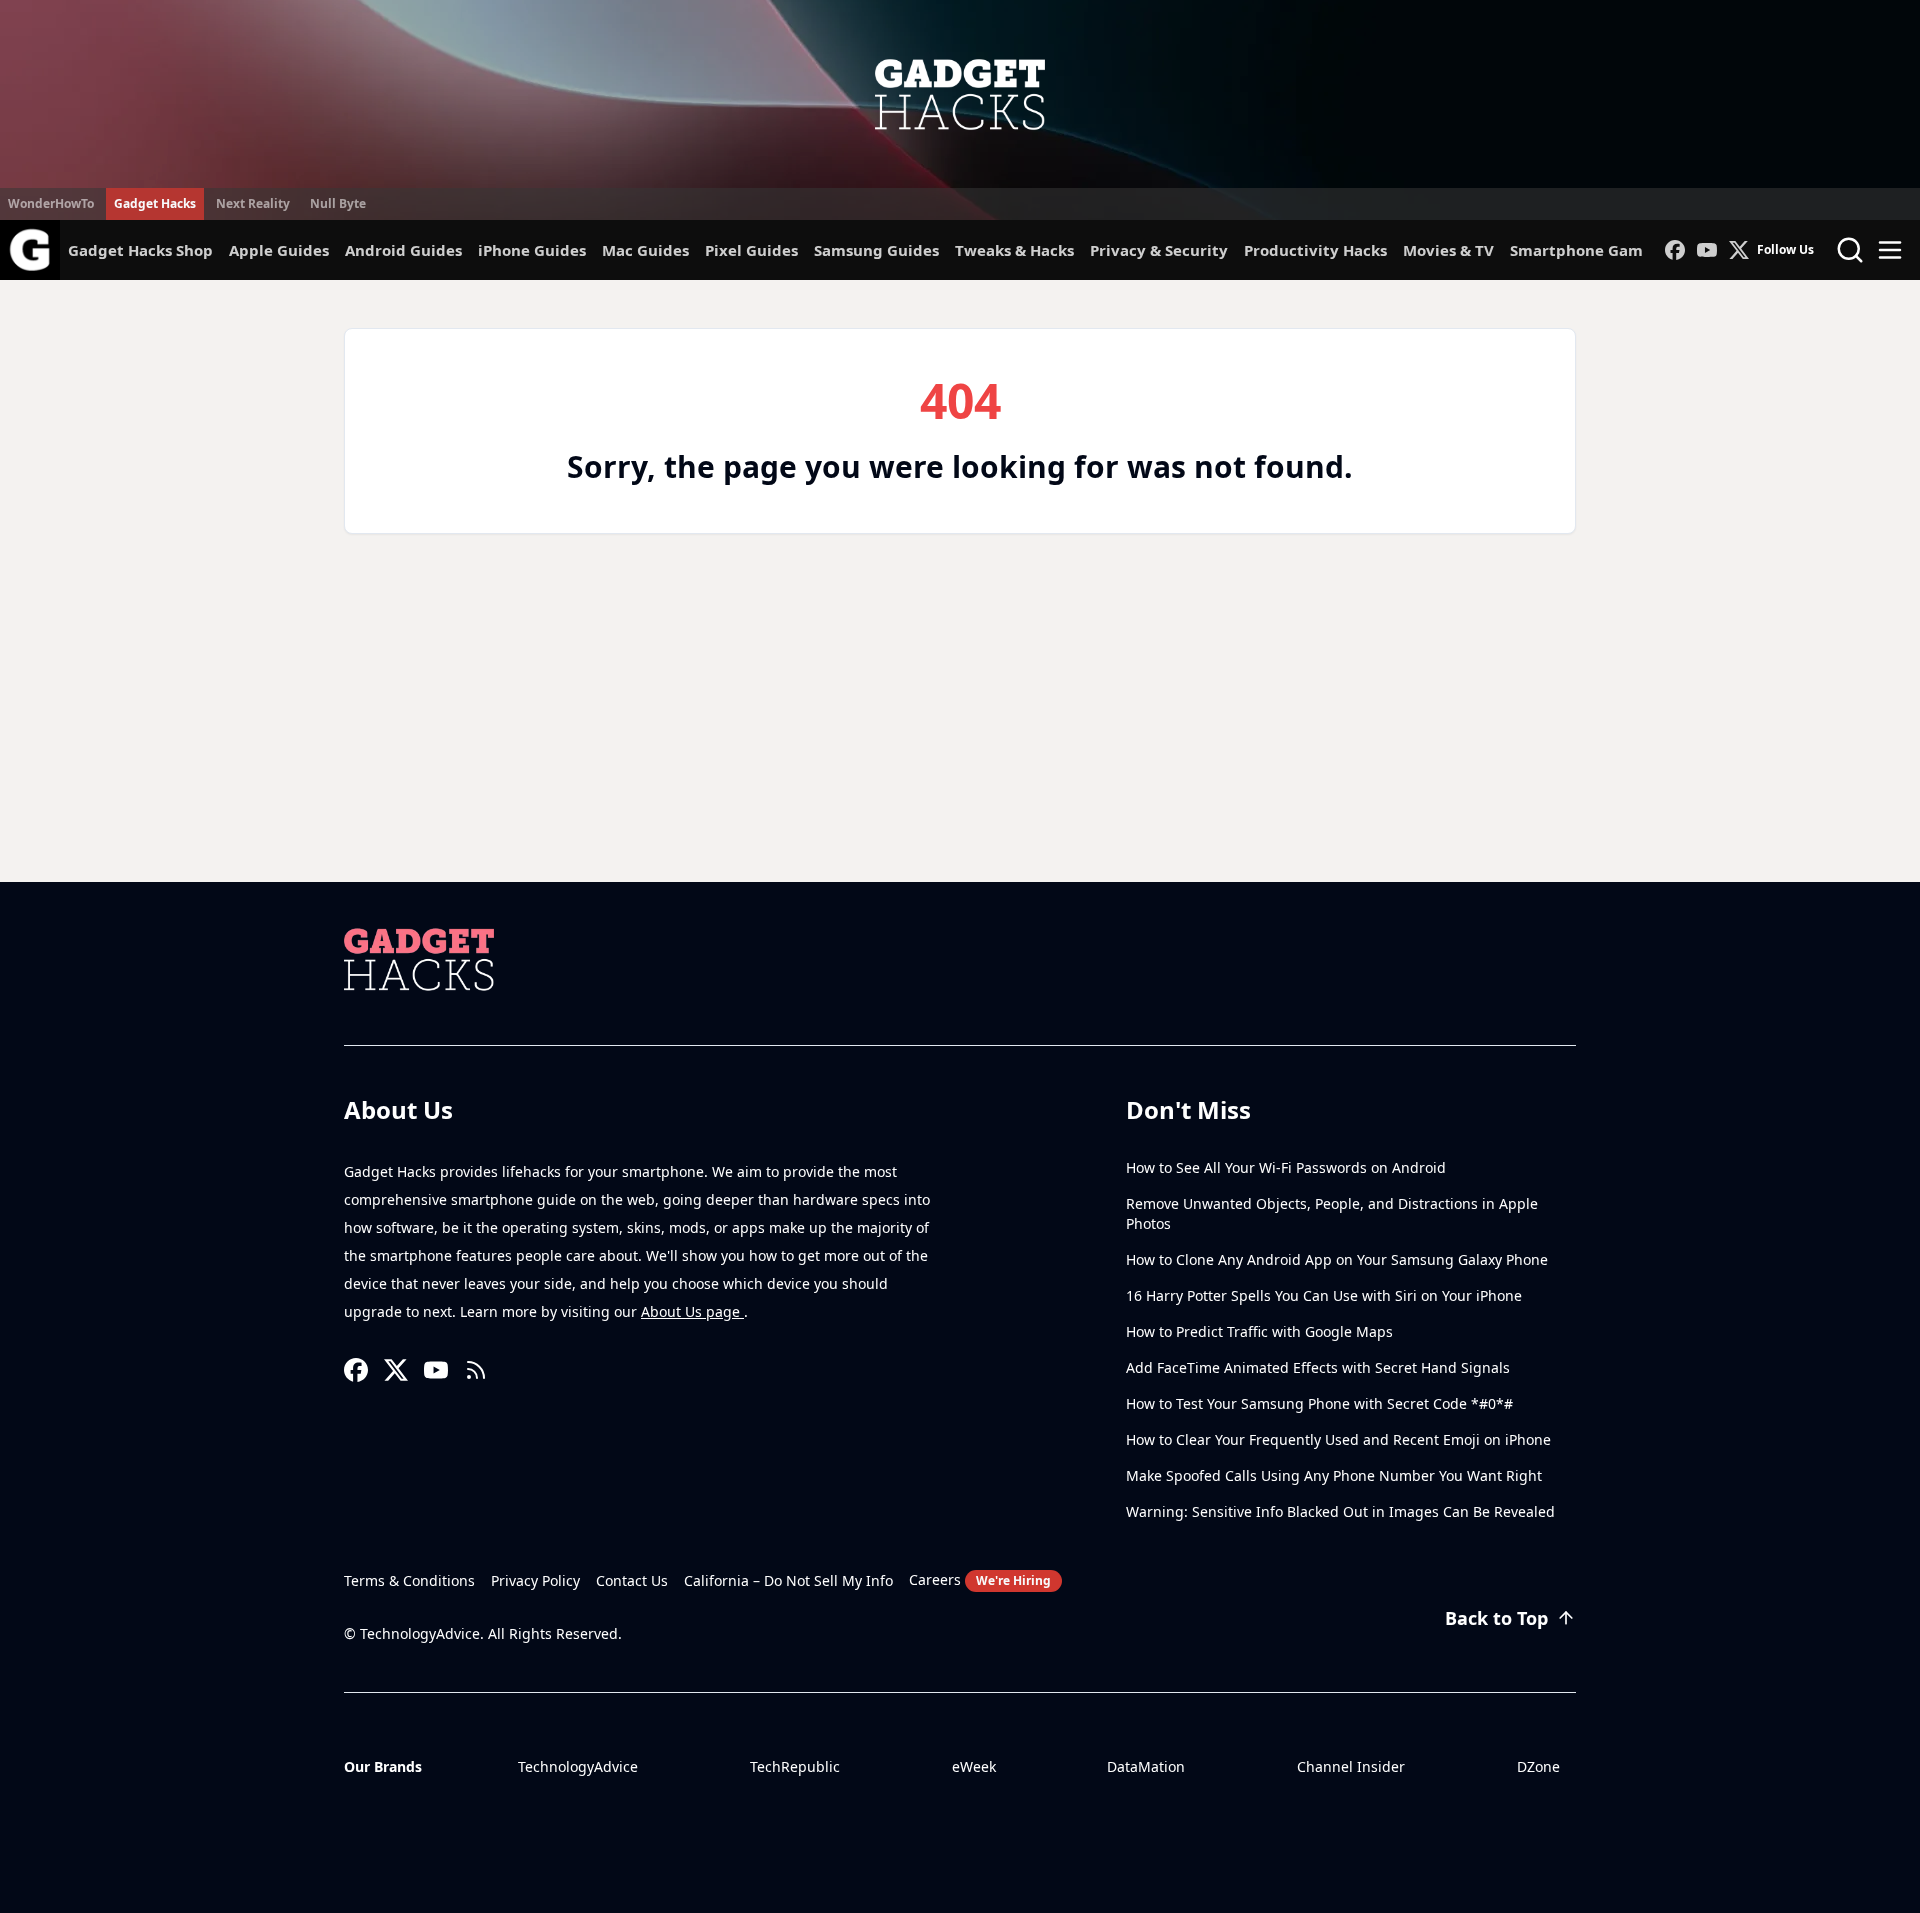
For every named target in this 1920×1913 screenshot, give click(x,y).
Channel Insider (1351, 1766)
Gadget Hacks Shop (140, 250)
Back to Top (1496, 1618)
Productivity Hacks (1315, 250)
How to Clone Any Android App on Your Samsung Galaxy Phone (1337, 1259)
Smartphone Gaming (1589, 250)
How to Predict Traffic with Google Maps (1259, 1331)
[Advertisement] (960, 732)
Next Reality (253, 203)
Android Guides (403, 250)
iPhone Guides (532, 250)
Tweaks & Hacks (1014, 250)
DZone (1538, 1766)
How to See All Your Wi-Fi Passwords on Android (1286, 1167)
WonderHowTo (51, 203)
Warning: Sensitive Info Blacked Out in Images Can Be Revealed (1340, 1511)
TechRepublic (795, 1766)
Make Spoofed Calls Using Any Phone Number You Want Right (1334, 1475)
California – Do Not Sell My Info (788, 1580)
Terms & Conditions (409, 1580)
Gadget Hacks (155, 203)
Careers (980, 1579)
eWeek (974, 1766)
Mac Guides (645, 250)
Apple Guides (279, 250)
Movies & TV (1448, 250)
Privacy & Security (1159, 250)
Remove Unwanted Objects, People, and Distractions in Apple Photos (1332, 1213)
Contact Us (632, 1580)
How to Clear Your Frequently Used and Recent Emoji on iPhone (1338, 1439)
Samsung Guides (876, 250)
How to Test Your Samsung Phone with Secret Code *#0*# (1319, 1403)
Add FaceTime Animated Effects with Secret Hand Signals (1318, 1367)
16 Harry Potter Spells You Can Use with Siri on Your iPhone (1324, 1295)
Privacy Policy (535, 1580)
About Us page (692, 1311)
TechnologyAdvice (578, 1766)
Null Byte (338, 203)
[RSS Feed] (476, 1370)
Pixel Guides (751, 250)
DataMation (1146, 1766)
